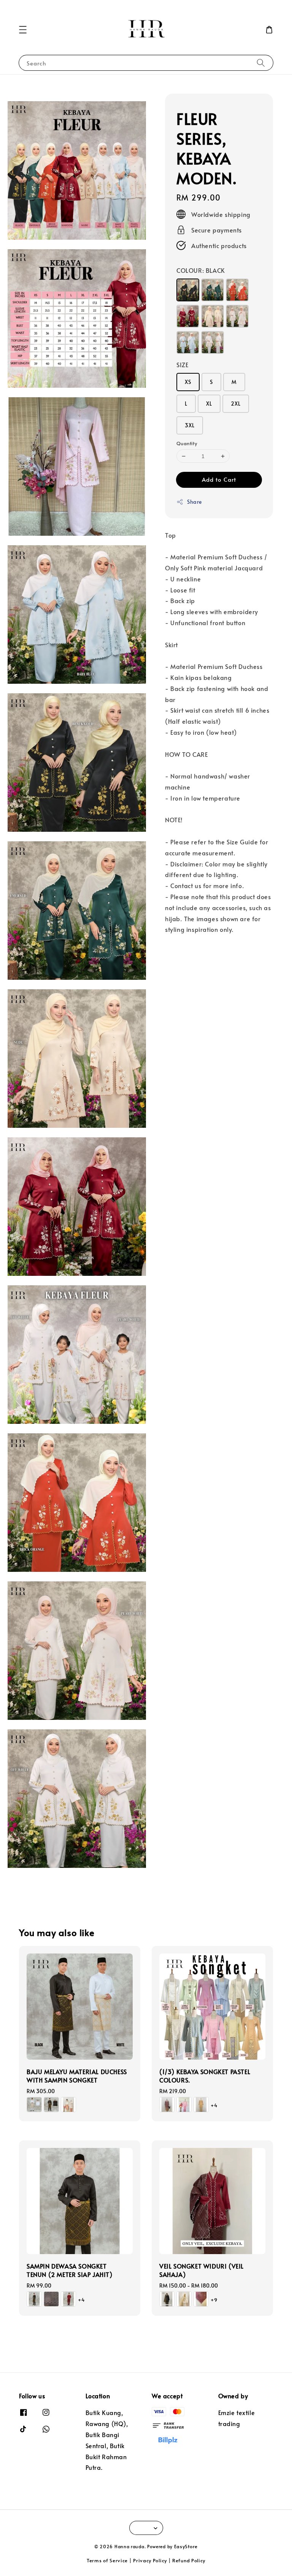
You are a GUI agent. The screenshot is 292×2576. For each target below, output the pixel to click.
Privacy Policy (150, 2560)
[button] (23, 30)
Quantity (187, 443)
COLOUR (201, 270)
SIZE (182, 365)
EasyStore (186, 2546)
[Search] (261, 63)
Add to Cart (219, 479)
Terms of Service (107, 2560)
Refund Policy (189, 2560)
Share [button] (194, 502)
